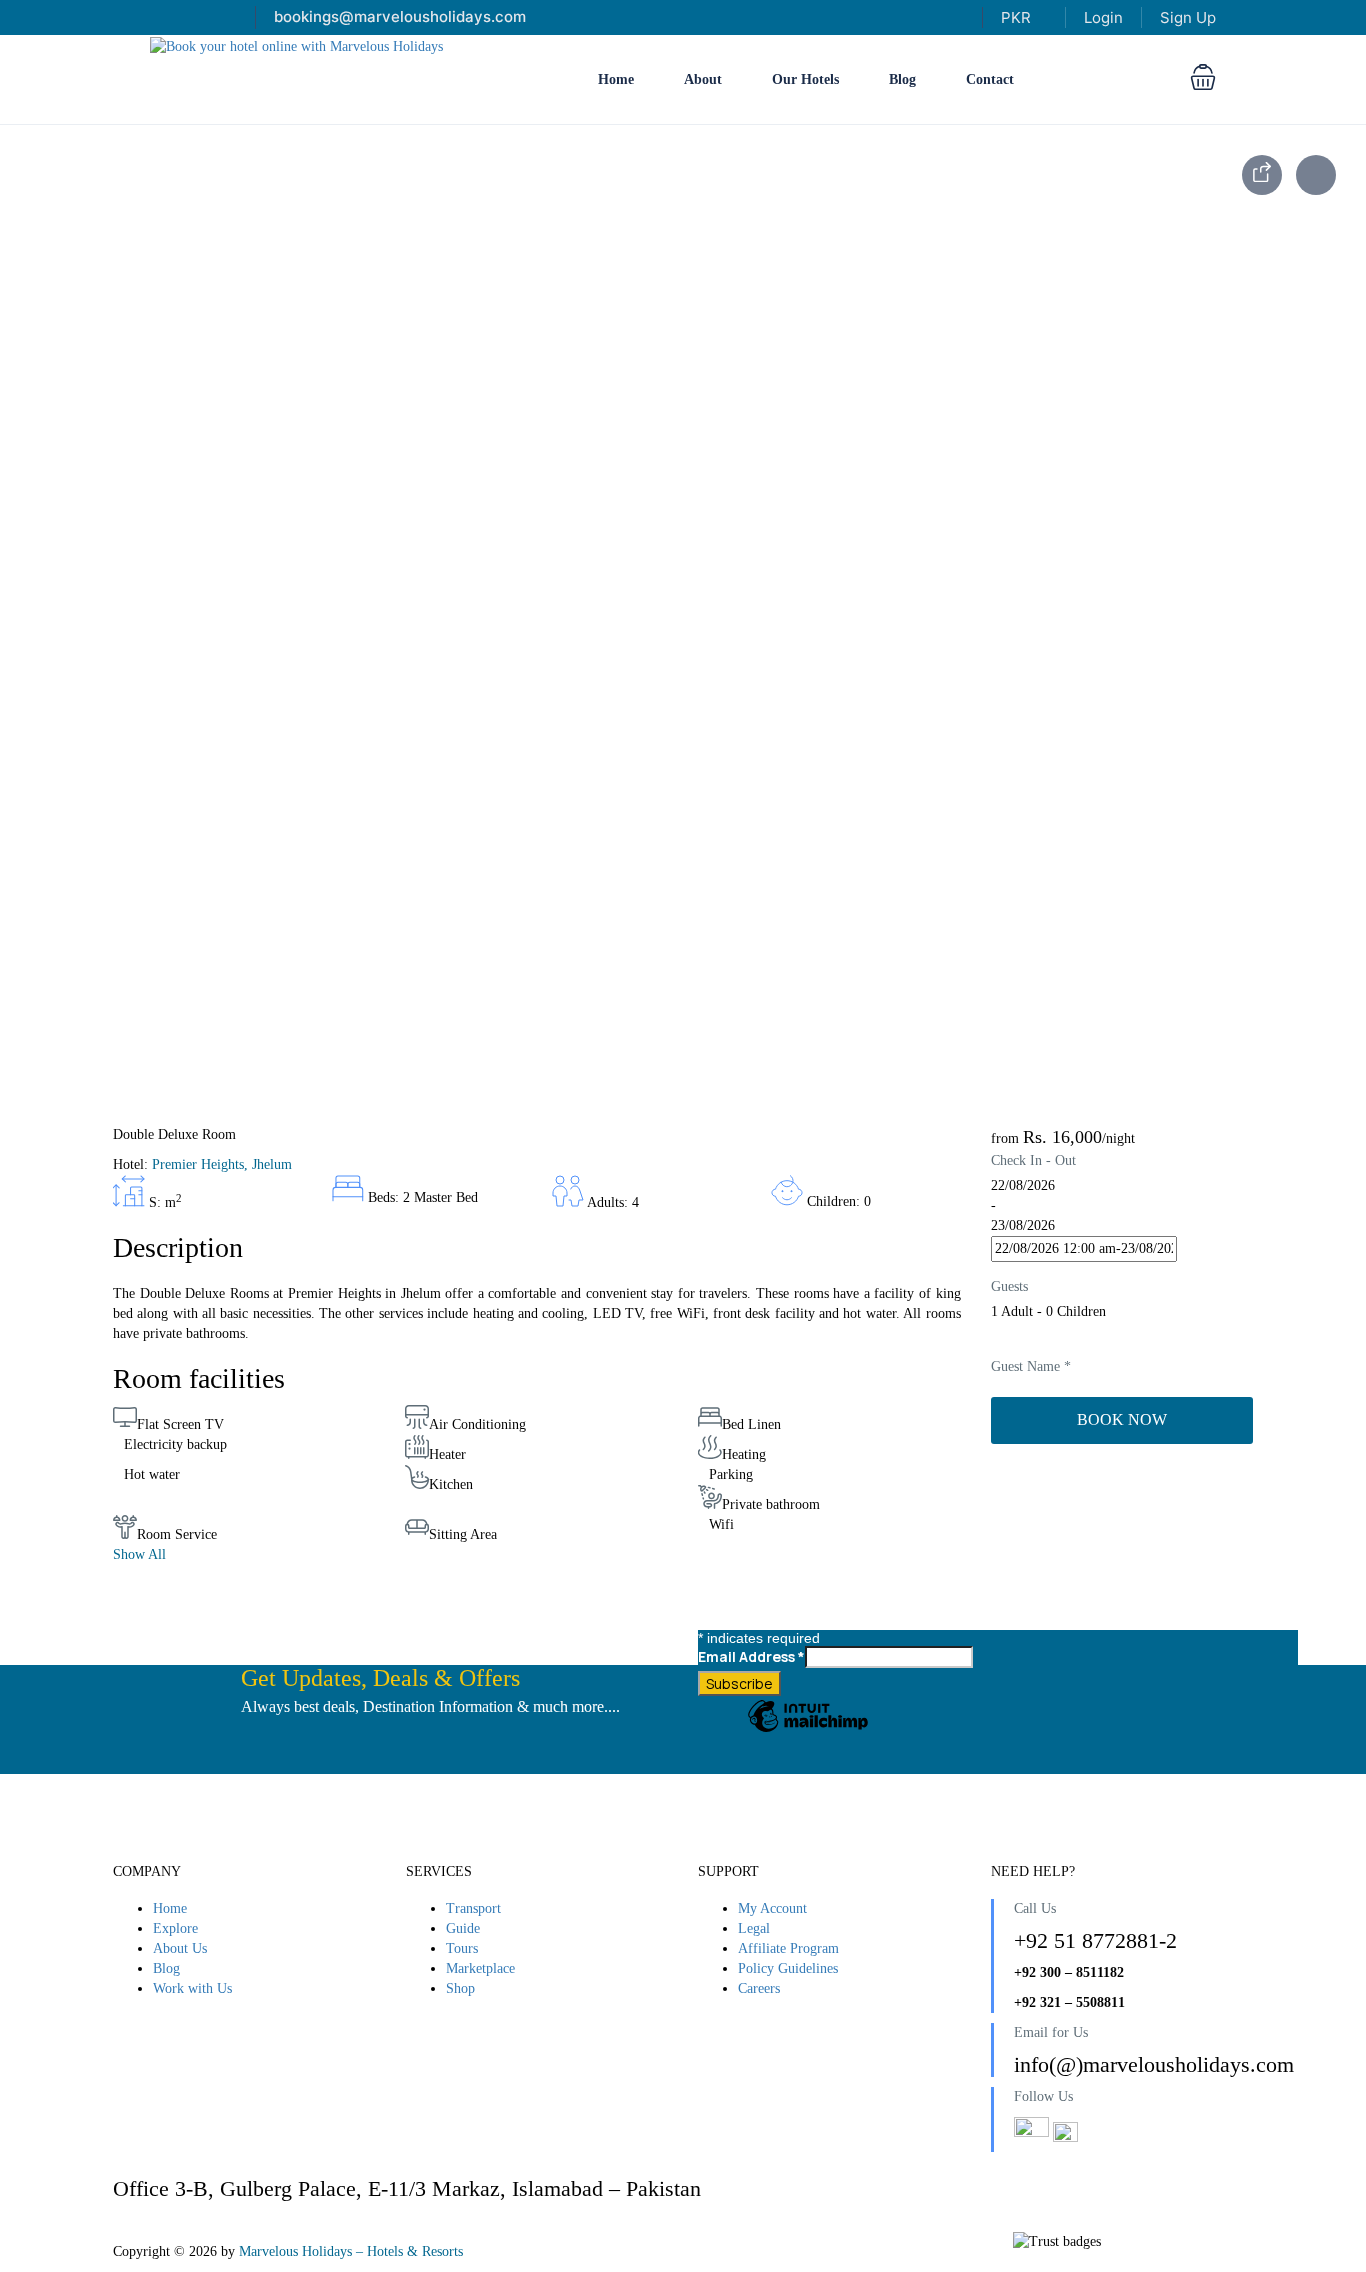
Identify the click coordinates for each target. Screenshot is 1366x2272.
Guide (463, 1928)
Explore (175, 1928)
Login (1103, 17)
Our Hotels (805, 79)
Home (616, 79)
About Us (180, 1948)
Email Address (751, 1656)
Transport (473, 1908)
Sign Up (1188, 17)
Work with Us (192, 1988)
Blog (902, 79)
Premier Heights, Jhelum (222, 1164)
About (703, 79)
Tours (462, 1948)
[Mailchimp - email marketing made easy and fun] (808, 1731)
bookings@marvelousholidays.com (400, 16)
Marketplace (480, 1968)
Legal (754, 1928)
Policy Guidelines (788, 1968)
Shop (460, 1988)
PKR (1018, 17)
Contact (990, 79)
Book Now (1122, 1419)
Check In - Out (1033, 1160)
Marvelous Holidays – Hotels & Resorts (351, 2251)
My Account (772, 1908)
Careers (759, 1988)
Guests (1009, 1286)
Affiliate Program (788, 1948)
